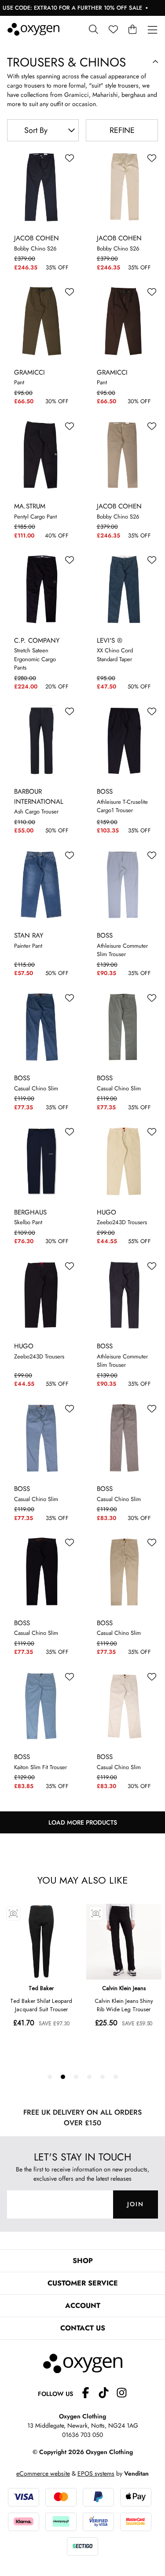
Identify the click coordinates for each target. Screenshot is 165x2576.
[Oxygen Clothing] (33, 29)
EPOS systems (96, 2473)
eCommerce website (43, 2473)
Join (136, 2204)
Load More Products (83, 1822)
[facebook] (89, 2394)
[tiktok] (107, 2394)
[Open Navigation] (152, 30)
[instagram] (122, 2394)
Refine (122, 130)
